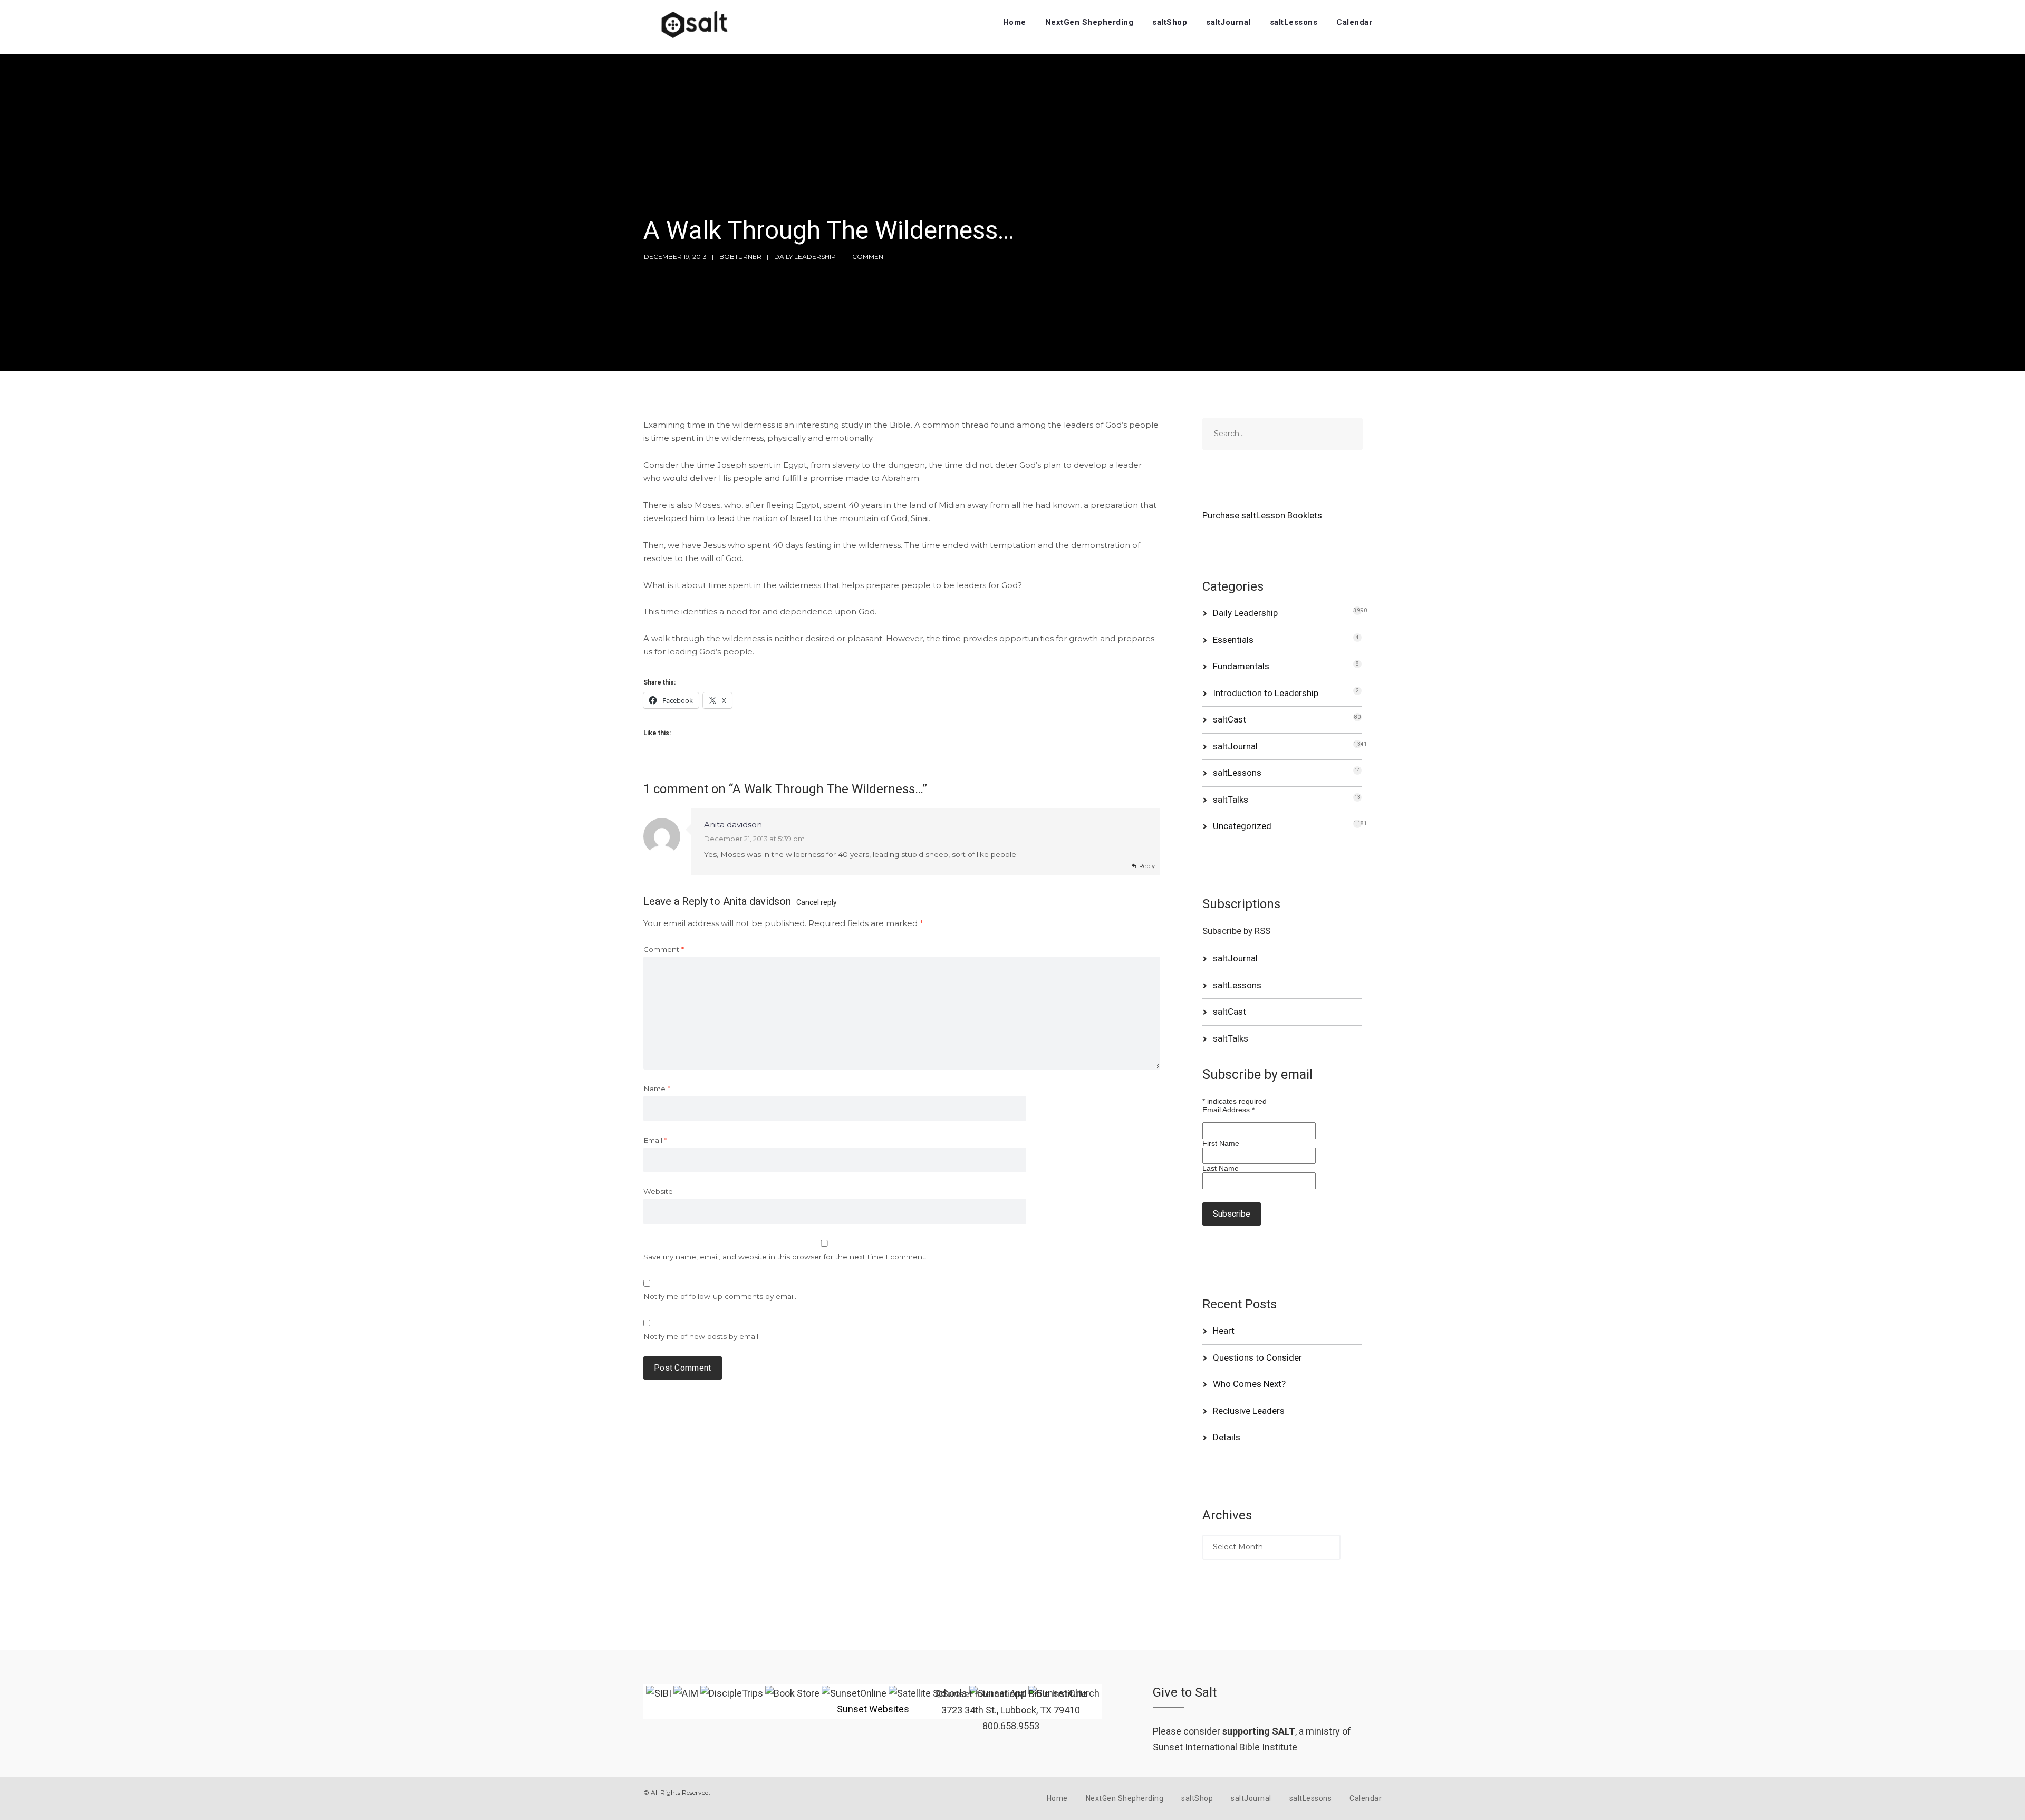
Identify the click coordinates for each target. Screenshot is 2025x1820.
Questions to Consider (1257, 1357)
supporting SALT (1259, 1731)
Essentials (1233, 640)
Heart (1224, 1331)
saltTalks (1231, 800)
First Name (1221, 1143)
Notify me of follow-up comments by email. (720, 1296)
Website (658, 1191)
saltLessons (1294, 22)
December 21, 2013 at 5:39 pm (754, 839)
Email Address (1228, 1110)
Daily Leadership (805, 257)
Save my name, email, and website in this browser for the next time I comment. (785, 1257)
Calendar (1354, 22)
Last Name (1221, 1168)
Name (657, 1089)
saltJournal (1228, 22)
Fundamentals (1241, 666)
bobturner (740, 257)
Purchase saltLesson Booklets (1262, 515)
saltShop (1170, 22)
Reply (1147, 866)
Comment (664, 949)
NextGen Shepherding (1089, 22)
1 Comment (868, 257)
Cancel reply (817, 902)
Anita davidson (757, 901)
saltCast (1230, 719)
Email (655, 1140)
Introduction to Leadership (1266, 693)
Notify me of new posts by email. (702, 1336)
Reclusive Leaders (1249, 1411)
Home (1015, 22)
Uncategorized (1242, 826)
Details (1227, 1437)
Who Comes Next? (1249, 1384)
